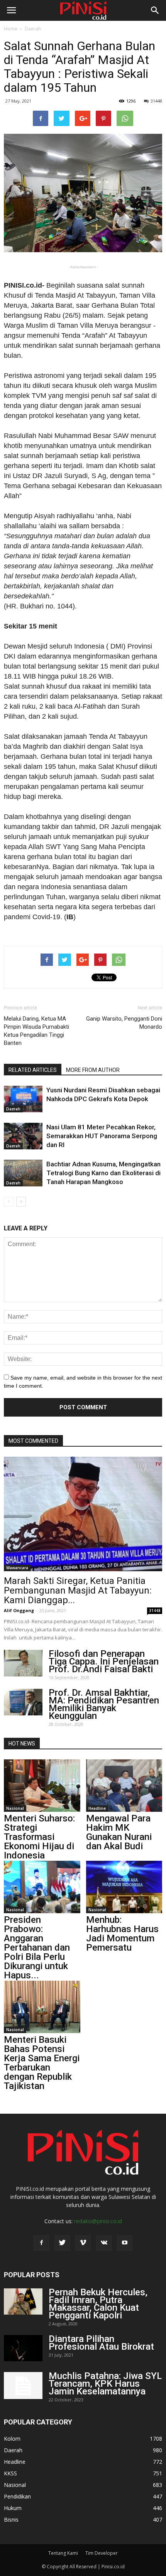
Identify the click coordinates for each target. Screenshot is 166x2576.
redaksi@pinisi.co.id (98, 2221)
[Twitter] (62, 2243)
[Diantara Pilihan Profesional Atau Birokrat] (23, 2348)
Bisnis (11, 2520)
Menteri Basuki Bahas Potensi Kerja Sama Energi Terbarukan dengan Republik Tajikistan (42, 2063)
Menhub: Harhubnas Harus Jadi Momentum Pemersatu (122, 1934)
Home (11, 29)
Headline (97, 1808)
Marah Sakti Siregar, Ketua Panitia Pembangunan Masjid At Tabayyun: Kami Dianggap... (78, 1590)
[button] (155, 10)
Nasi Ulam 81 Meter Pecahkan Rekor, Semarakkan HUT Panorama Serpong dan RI (102, 1136)
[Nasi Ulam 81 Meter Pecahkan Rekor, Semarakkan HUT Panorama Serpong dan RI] (23, 1136)
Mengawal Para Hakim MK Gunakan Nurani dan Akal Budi (119, 1832)
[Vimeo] (83, 2243)
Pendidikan (17, 2496)
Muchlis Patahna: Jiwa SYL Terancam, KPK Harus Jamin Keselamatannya (105, 2384)
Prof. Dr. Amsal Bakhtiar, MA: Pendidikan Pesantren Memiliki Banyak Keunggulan (104, 1704)
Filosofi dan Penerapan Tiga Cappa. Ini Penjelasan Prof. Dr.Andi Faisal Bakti (104, 1661)
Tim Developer (102, 2553)
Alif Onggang (19, 1610)
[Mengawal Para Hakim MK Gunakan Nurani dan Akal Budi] (124, 1786)
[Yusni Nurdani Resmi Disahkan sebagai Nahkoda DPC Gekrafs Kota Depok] (23, 1099)
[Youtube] (125, 2243)
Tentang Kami (63, 2553)
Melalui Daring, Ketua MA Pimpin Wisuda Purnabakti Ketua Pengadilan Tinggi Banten (36, 1031)
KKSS (10, 2473)
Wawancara (17, 1568)
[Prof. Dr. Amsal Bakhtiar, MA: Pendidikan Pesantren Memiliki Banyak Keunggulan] (23, 1702)
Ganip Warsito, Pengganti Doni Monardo (124, 1023)
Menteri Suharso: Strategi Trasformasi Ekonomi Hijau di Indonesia (39, 1837)
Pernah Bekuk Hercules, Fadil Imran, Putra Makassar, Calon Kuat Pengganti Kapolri (98, 2304)
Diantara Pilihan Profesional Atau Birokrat (101, 2343)
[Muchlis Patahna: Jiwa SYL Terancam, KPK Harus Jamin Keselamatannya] (23, 2386)
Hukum (13, 2508)
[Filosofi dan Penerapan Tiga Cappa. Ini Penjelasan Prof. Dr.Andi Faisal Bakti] (23, 1663)
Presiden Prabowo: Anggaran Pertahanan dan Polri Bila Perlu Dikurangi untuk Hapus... (37, 1948)
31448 (156, 101)
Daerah (33, 29)
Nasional (15, 1808)
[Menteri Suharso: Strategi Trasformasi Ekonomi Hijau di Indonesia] (42, 1786)
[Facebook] (41, 2243)
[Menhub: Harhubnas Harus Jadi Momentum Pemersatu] (124, 1887)
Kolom (12, 2439)
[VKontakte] (104, 2243)
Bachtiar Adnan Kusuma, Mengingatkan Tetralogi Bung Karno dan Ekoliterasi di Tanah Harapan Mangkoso (103, 1173)
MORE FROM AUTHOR (93, 1070)
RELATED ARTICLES (33, 1070)
